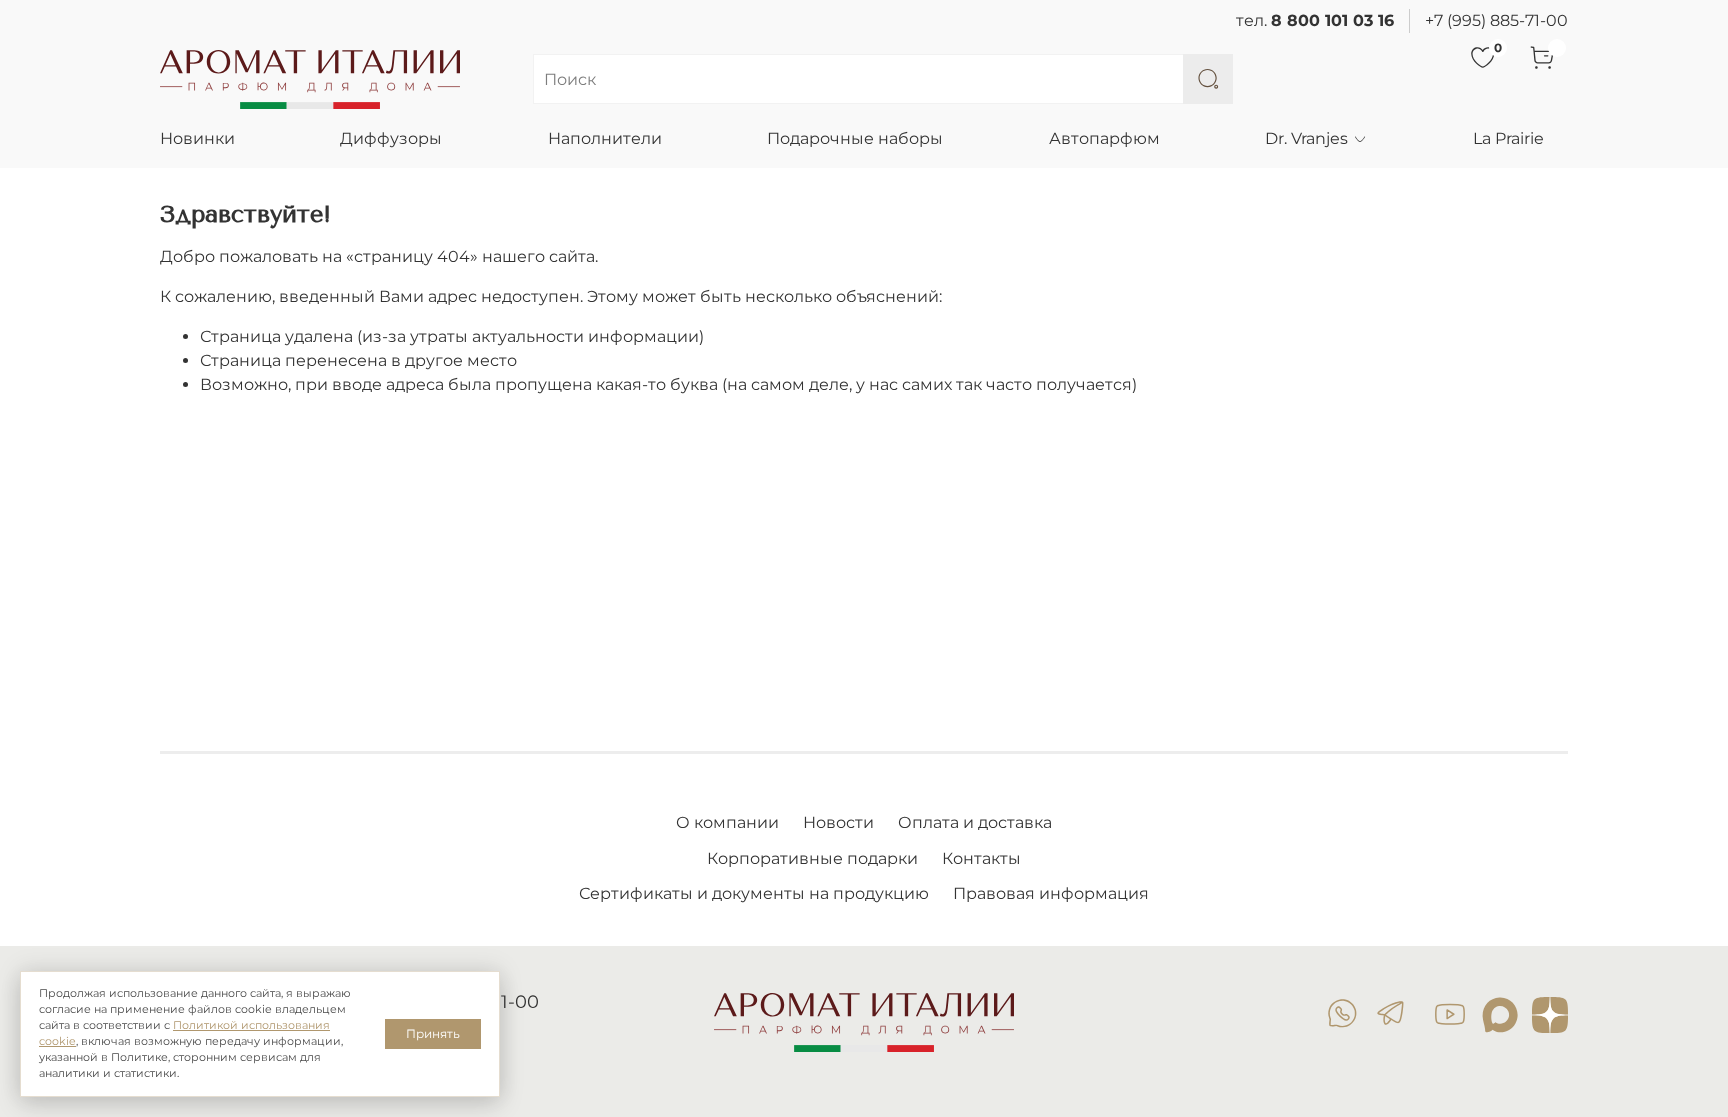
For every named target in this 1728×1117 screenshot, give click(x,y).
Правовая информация (1051, 893)
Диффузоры (391, 138)
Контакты (981, 858)
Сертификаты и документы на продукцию (754, 893)
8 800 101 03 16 (1332, 20)
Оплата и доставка (975, 822)
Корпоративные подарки (812, 858)
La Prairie (1508, 138)
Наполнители (605, 138)
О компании (727, 822)
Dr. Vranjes (1306, 138)
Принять (433, 1033)
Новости (838, 822)
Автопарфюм (1104, 138)
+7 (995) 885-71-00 (1496, 20)
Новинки (197, 138)
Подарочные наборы (855, 138)
